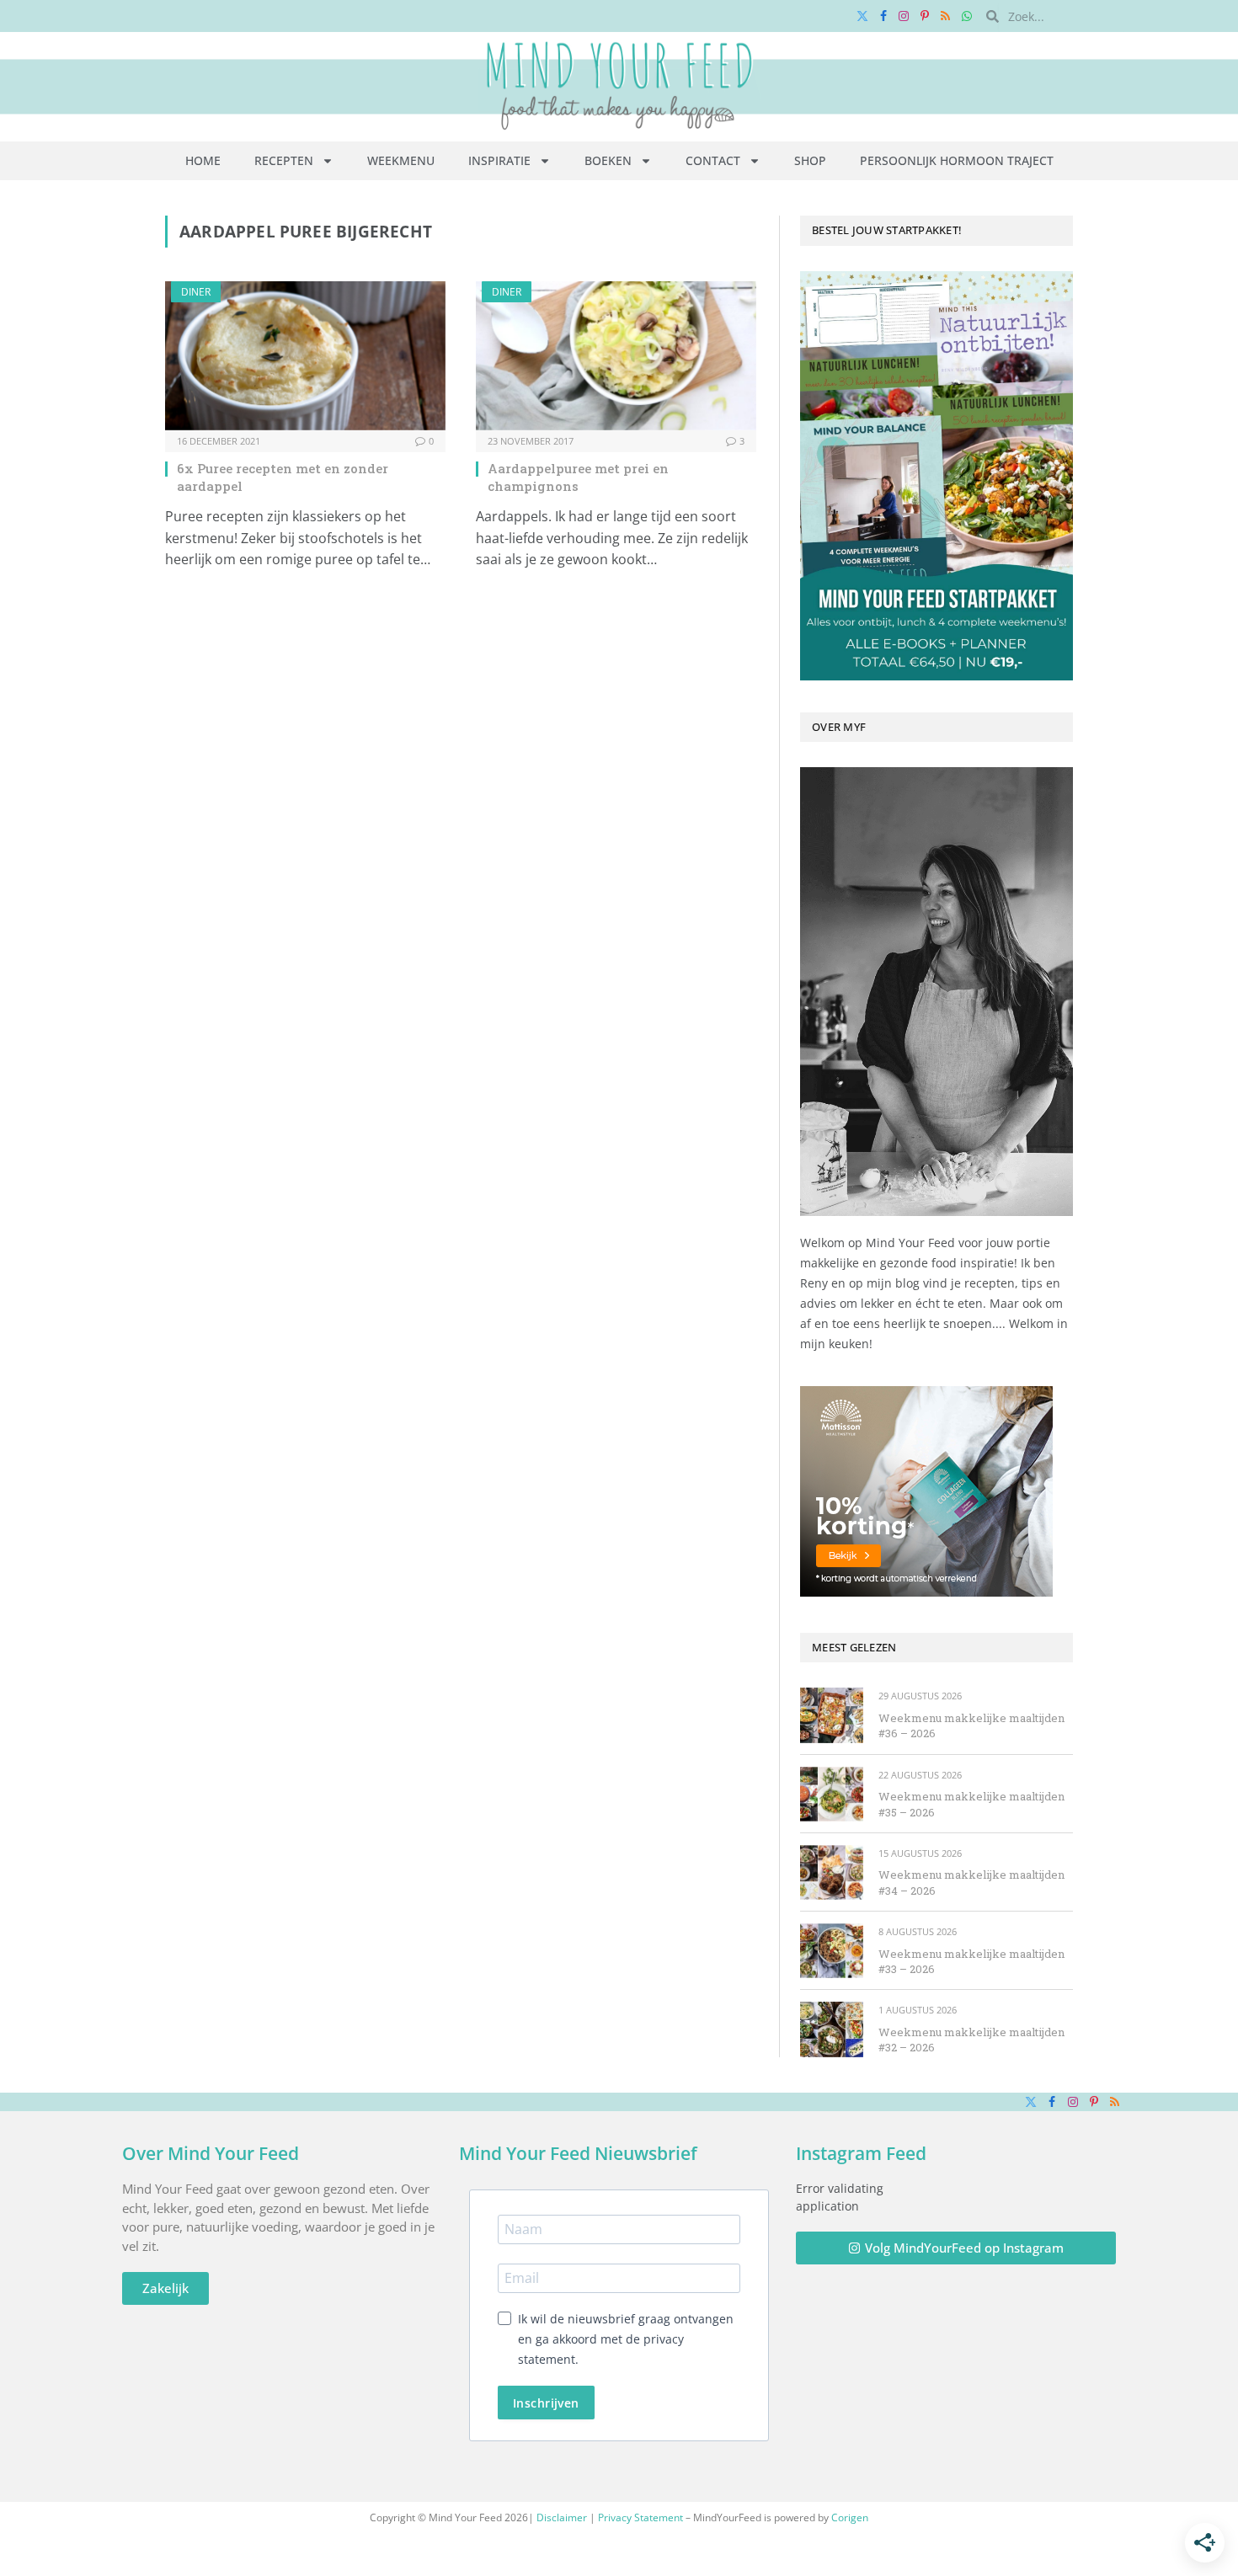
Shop (810, 160)
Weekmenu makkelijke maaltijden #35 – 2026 (971, 1804)
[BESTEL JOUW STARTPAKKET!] (937, 476)
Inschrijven (546, 2403)
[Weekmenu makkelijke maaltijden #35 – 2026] (832, 1794)
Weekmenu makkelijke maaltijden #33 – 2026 (971, 1962)
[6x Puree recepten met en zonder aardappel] (305, 356)
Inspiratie (499, 160)
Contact (713, 160)
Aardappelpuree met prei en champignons (578, 477)
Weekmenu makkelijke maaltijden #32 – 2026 (971, 2040)
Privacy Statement (640, 2517)
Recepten (284, 160)
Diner (196, 292)
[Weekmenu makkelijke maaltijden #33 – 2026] (832, 1951)
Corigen (850, 2517)
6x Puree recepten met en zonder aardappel (283, 477)
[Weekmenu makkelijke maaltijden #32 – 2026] (832, 2029)
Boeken (608, 160)
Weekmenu (401, 160)
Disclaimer (562, 2517)
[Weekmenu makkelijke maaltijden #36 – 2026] (832, 1715)
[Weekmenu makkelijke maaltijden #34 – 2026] (832, 1872)
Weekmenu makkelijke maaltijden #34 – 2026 (971, 1883)
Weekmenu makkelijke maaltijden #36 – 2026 (971, 1726)
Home (203, 160)
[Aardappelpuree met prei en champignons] (616, 356)
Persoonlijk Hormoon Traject (957, 160)
